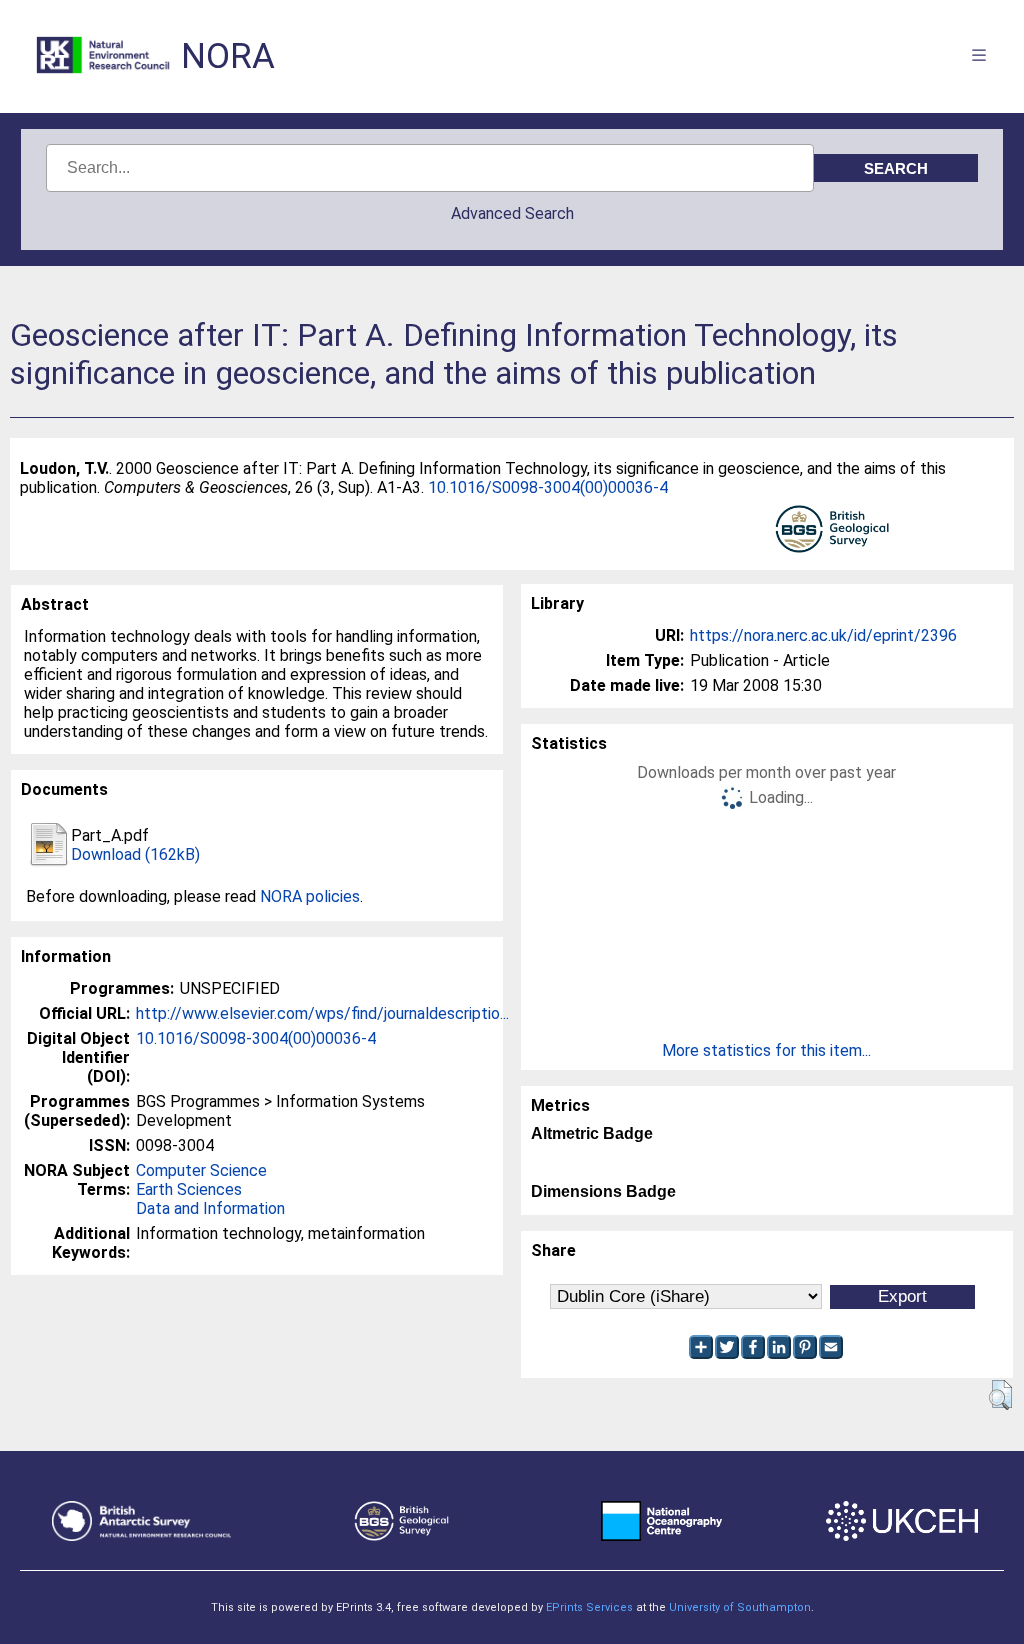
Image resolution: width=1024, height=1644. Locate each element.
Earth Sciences (189, 1189)
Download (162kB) (135, 854)
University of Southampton (740, 1607)
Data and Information (210, 1208)
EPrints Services (589, 1607)
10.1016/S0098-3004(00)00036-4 (548, 487)
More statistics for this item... (766, 1050)
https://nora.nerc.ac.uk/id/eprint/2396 (823, 635)
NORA (228, 56)
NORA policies (310, 896)
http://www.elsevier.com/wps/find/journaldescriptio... (322, 1013)
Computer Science (201, 1170)
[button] (1000, 1395)
